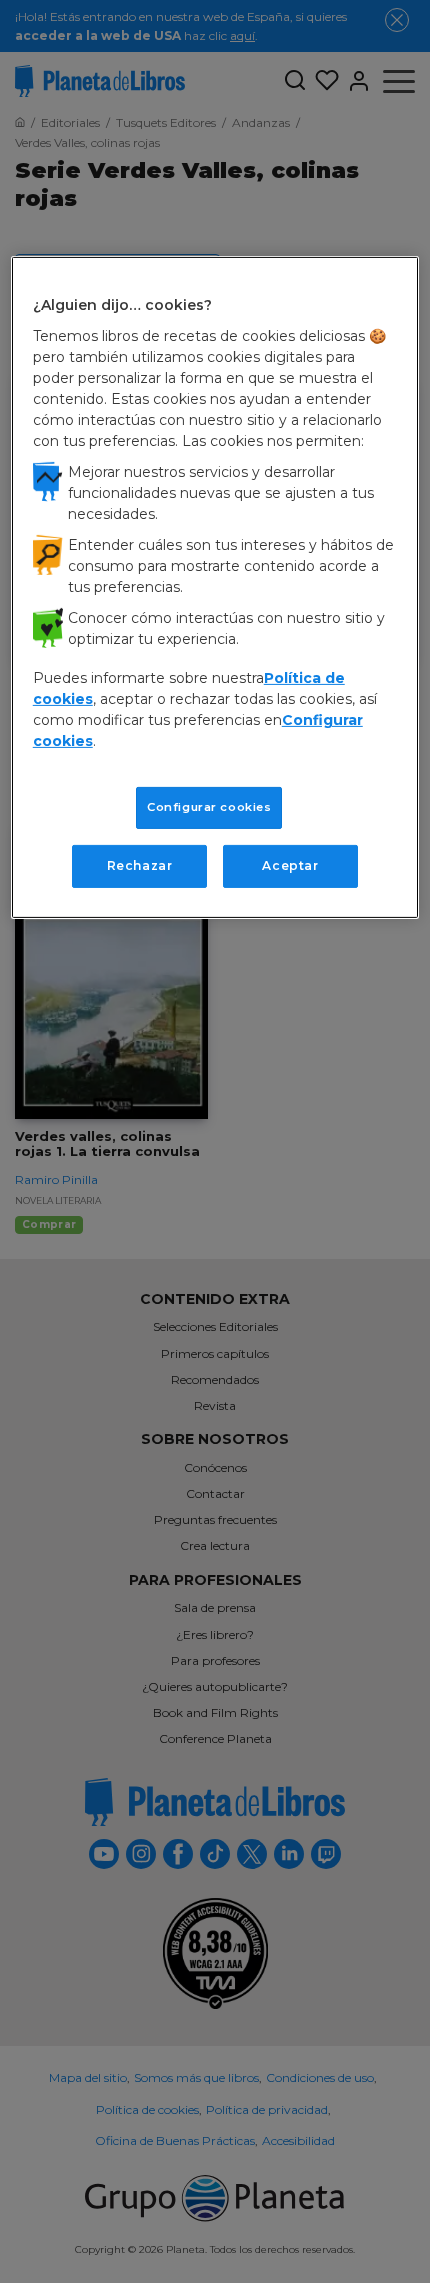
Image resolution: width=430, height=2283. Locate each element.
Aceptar (290, 865)
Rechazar (140, 865)
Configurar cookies (209, 807)
